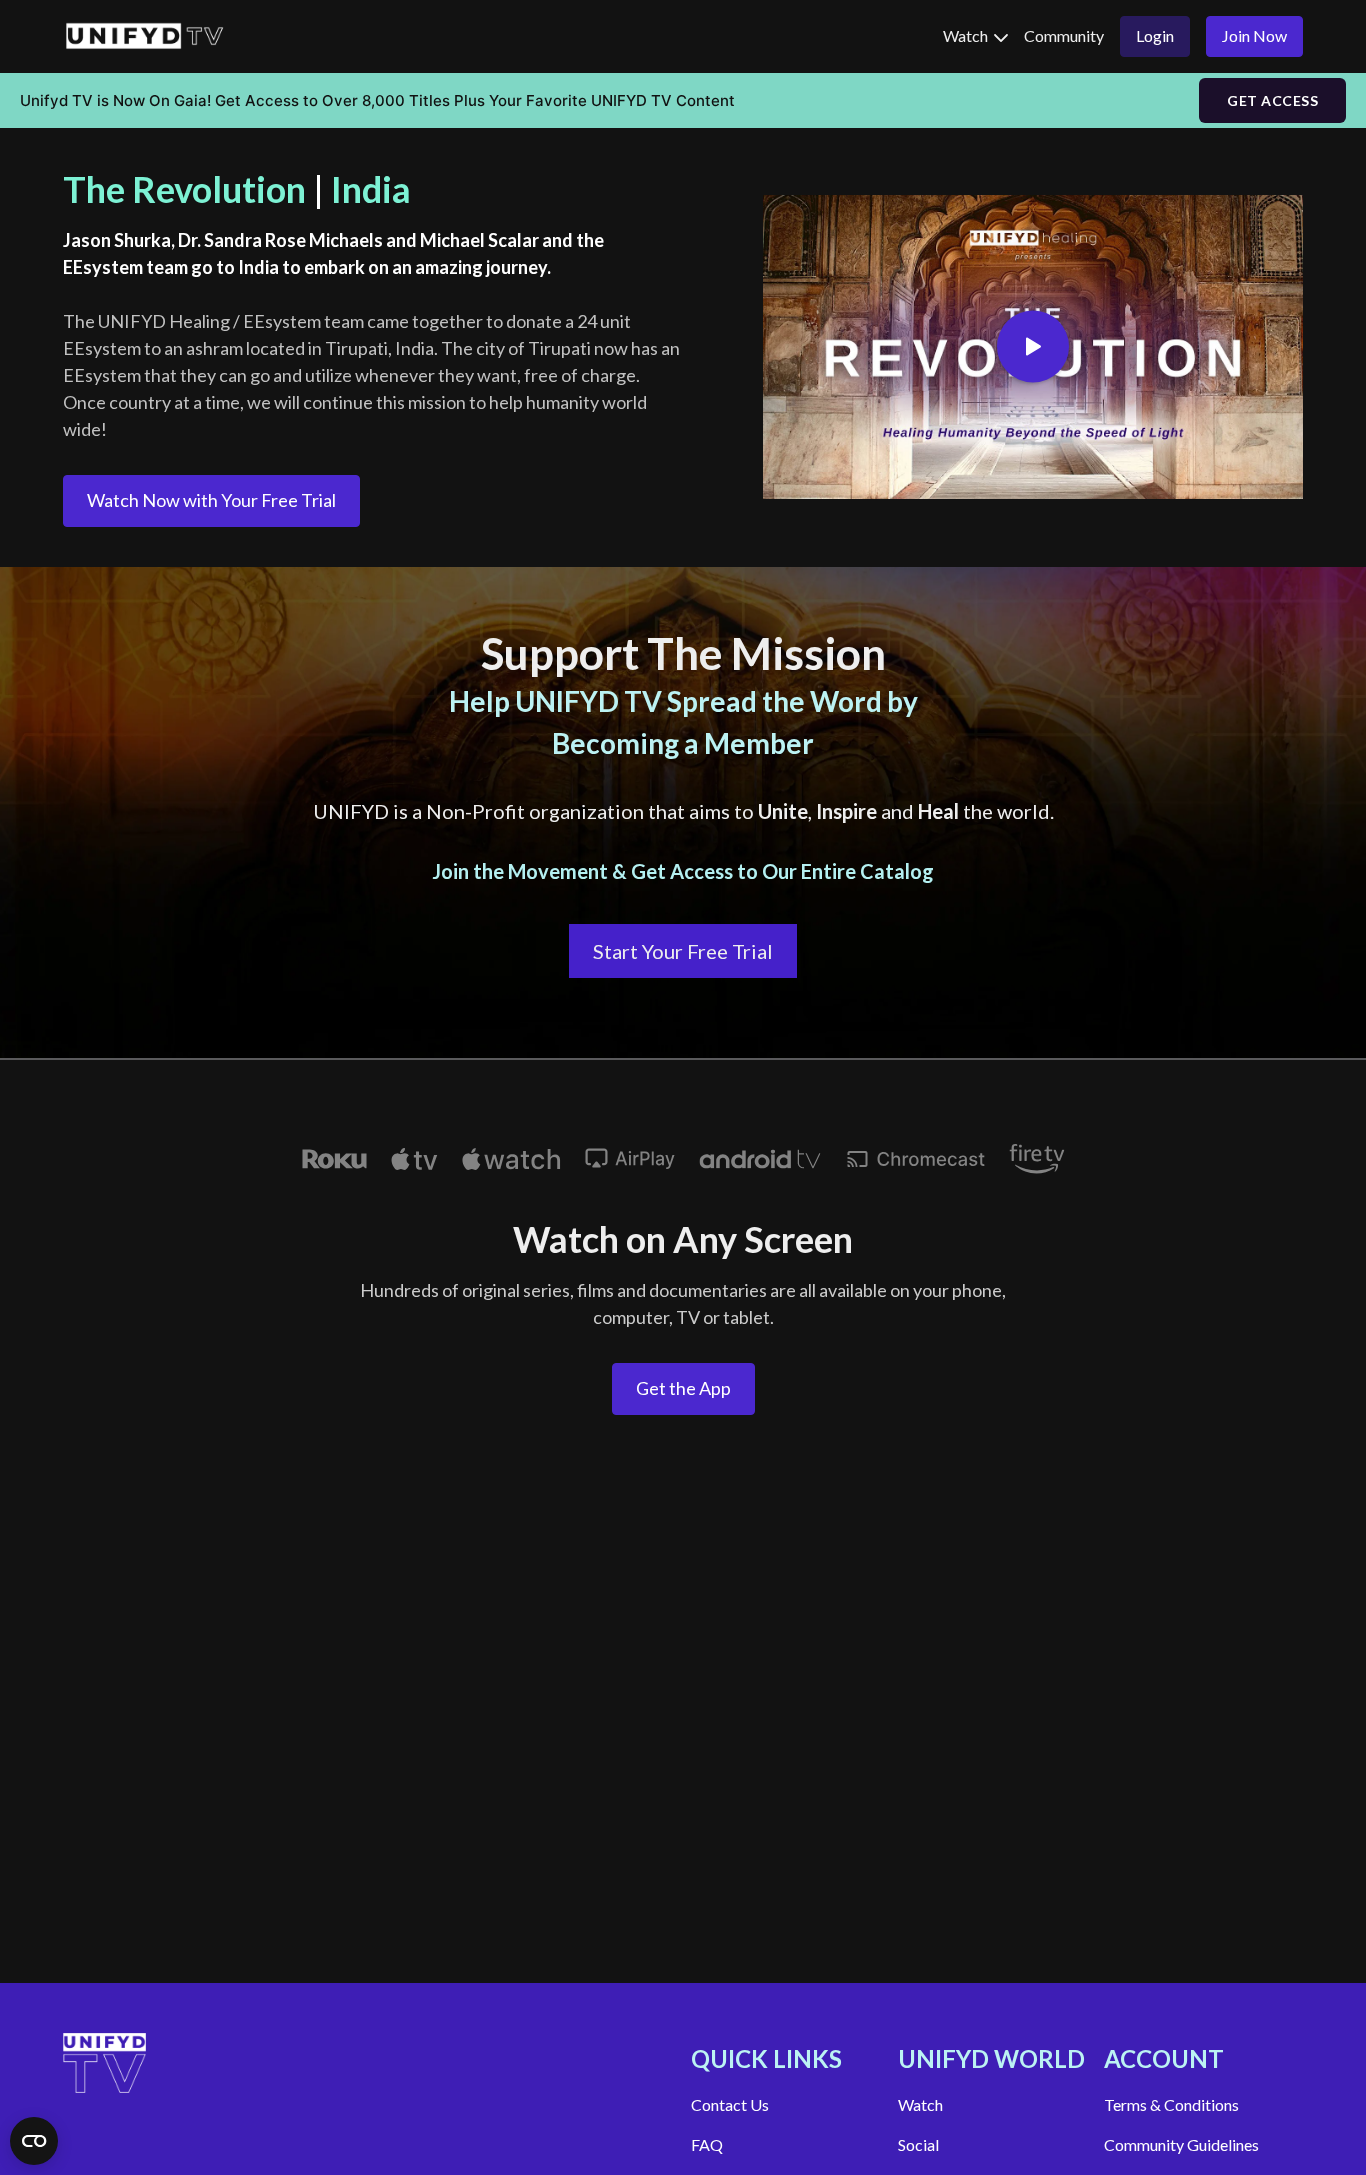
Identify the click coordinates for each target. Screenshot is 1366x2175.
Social (918, 2144)
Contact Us (730, 2104)
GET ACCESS (1272, 100)
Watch (967, 35)
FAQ (707, 2144)
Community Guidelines (1181, 2144)
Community (1064, 35)
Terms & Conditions (1171, 2104)
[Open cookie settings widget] (34, 2141)
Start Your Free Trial (683, 951)
